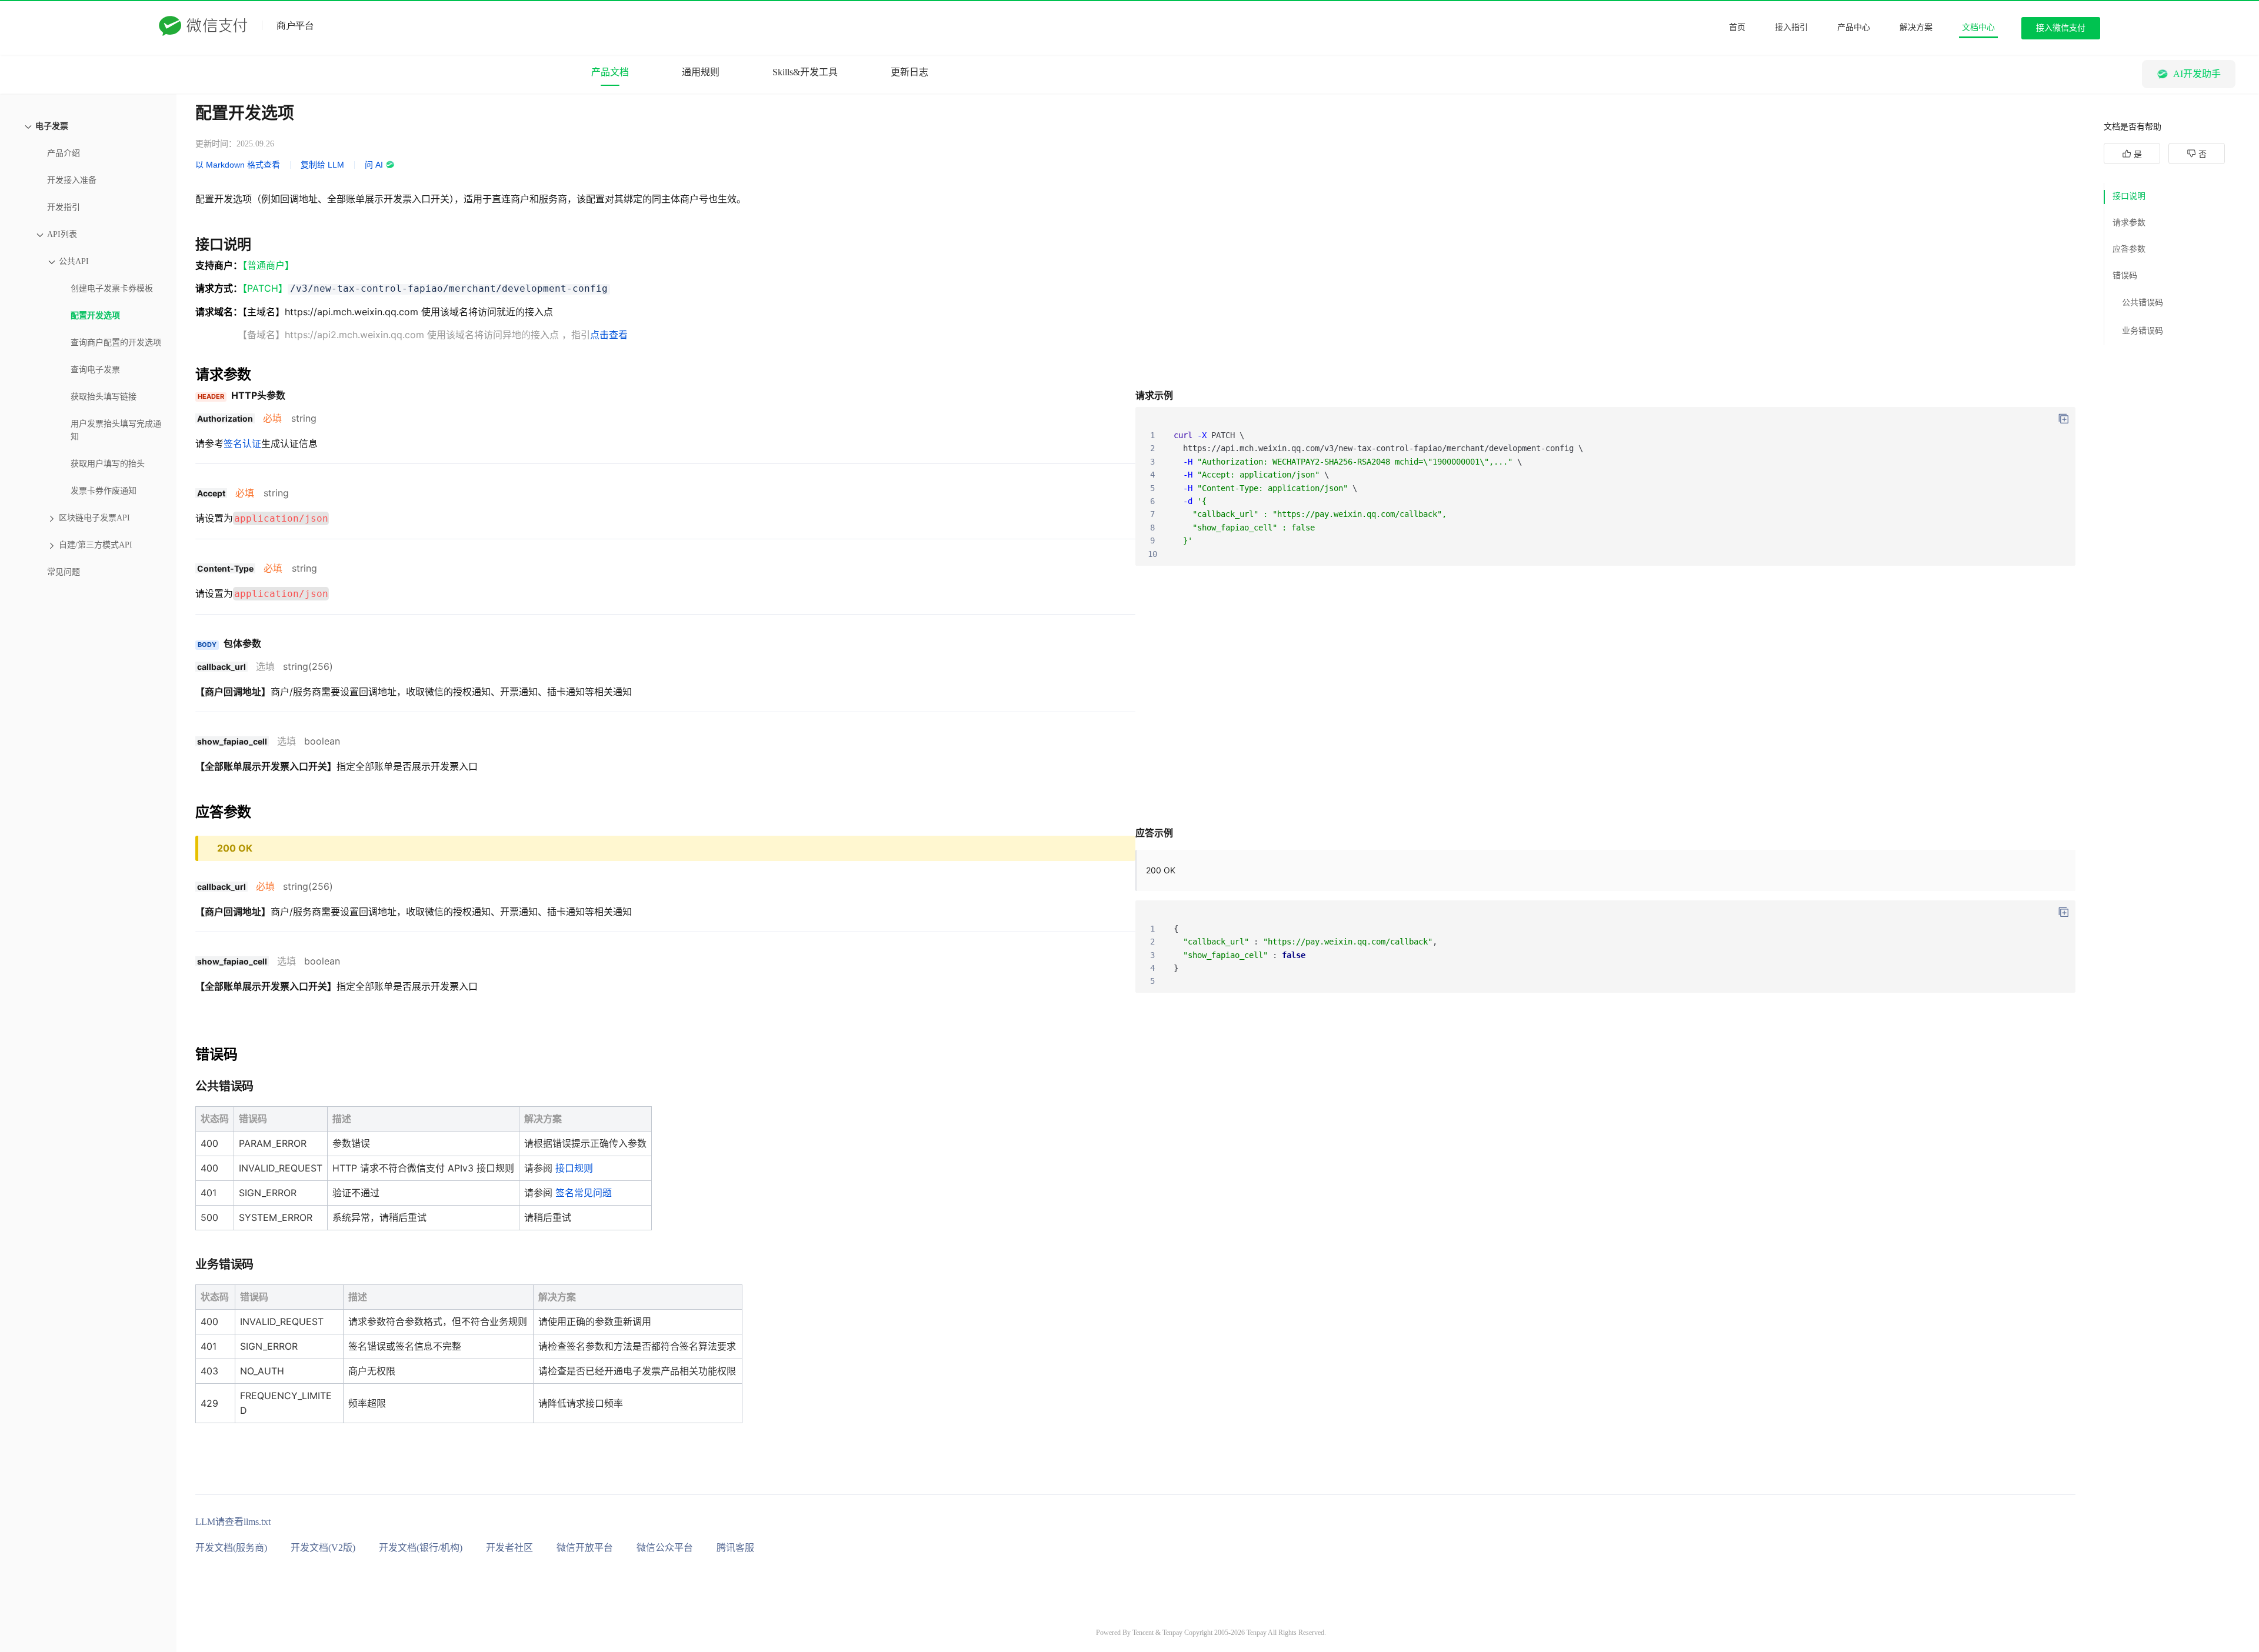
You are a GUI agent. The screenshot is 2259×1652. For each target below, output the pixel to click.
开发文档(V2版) (323, 1548)
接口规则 (574, 1168)
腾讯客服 (735, 1548)
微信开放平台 (585, 1548)
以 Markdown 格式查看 (238, 165)
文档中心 (1978, 27)
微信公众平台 (665, 1548)
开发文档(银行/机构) (421, 1548)
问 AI (374, 165)
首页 (1737, 27)
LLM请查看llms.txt (233, 1522)
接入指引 (1791, 27)
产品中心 (1854, 27)
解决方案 (1916, 27)
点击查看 (609, 335)
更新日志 (909, 72)
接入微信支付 (2061, 28)
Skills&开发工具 (805, 72)
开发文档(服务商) (231, 1548)
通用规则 (701, 72)
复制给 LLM (322, 165)
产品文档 (610, 72)
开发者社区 (509, 1548)
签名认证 (242, 443)
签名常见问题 (584, 1193)
